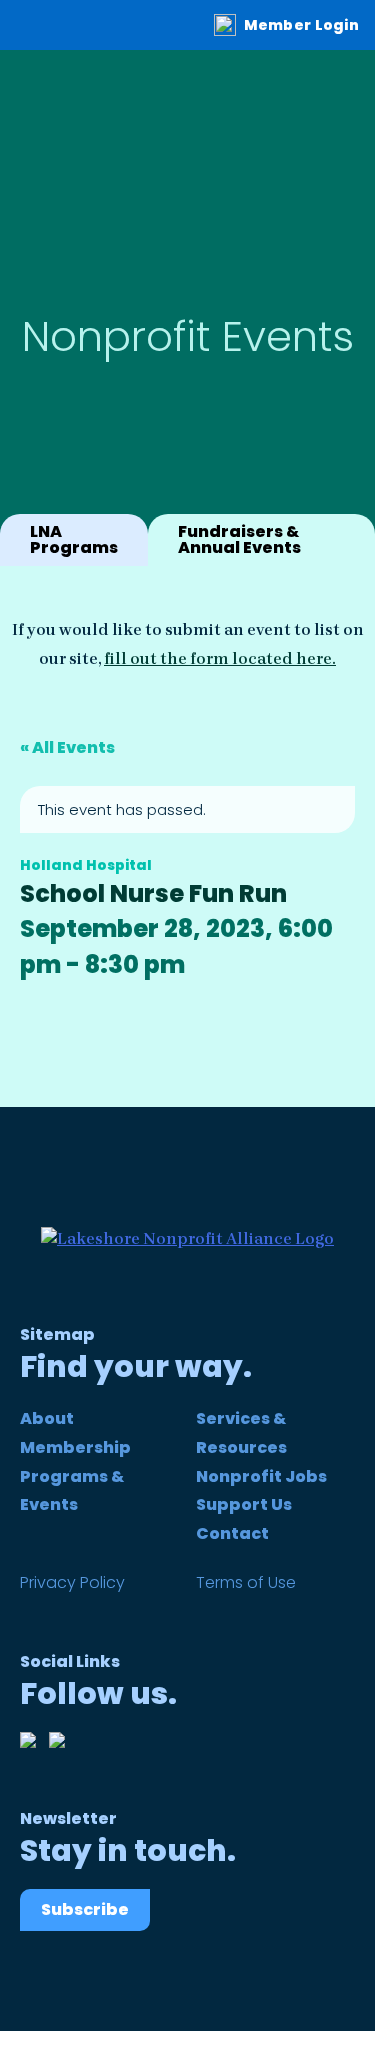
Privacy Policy (72, 1582)
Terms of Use (246, 1582)
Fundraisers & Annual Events (239, 539)
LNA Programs (74, 539)
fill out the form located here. (220, 658)
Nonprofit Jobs (261, 1476)
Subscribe (85, 1909)
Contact (232, 1533)
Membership (75, 1447)
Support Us (244, 1504)
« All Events (67, 747)
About (47, 1418)
